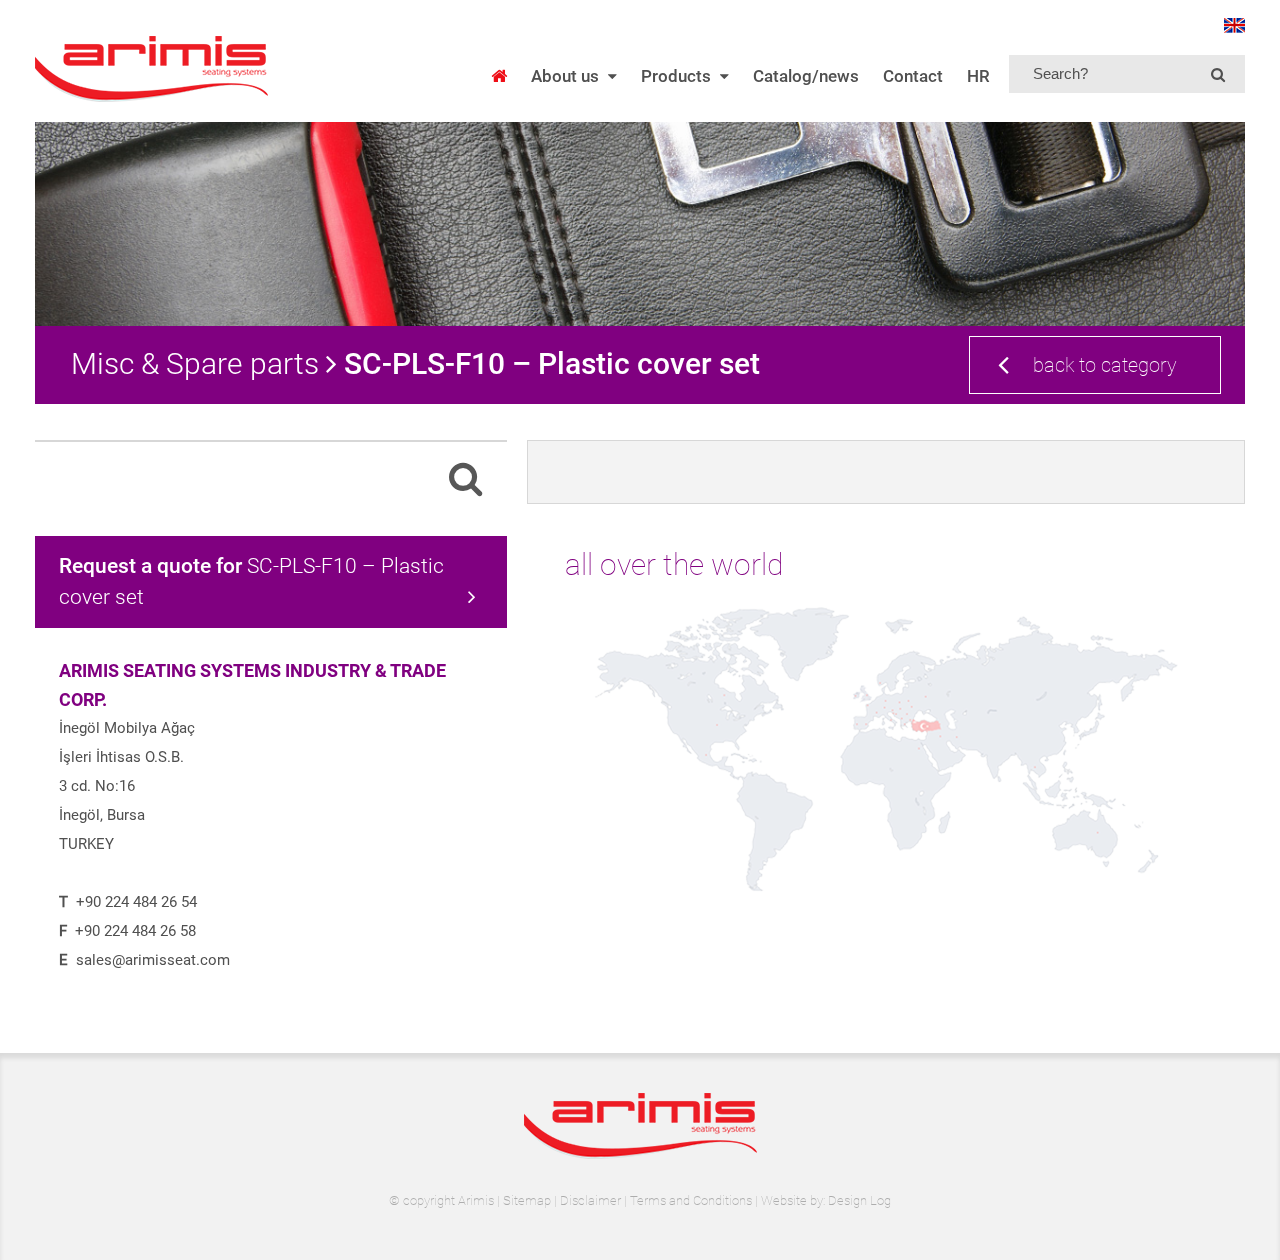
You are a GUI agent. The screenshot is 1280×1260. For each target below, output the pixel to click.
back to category (1105, 365)
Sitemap (527, 1200)
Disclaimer (590, 1200)
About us (565, 76)
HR (978, 76)
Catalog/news (806, 76)
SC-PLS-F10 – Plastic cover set (251, 581)
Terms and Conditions (691, 1200)
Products (676, 76)
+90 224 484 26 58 (135, 931)
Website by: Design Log (826, 1200)
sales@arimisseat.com (153, 960)
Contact (913, 76)
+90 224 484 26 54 (136, 902)
